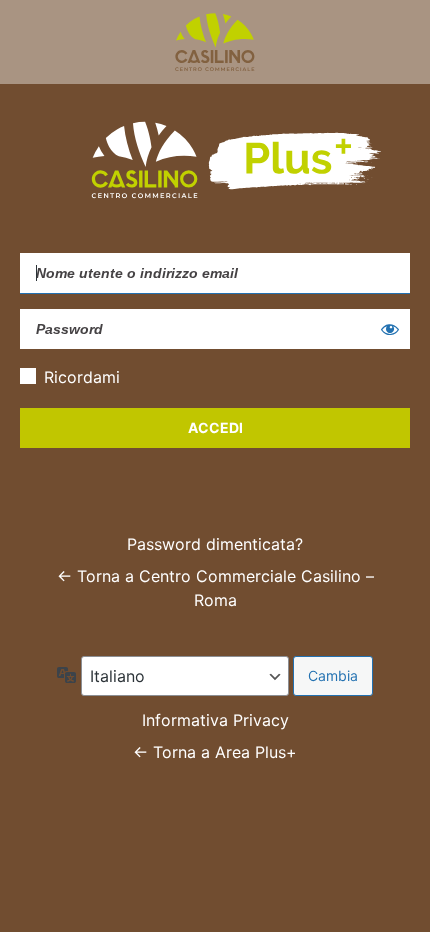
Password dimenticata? (215, 544)
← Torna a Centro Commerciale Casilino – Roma (215, 588)
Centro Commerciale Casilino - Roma (215, 42)
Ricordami (82, 377)
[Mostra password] (390, 329)
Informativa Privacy (215, 720)
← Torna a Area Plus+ (215, 752)
